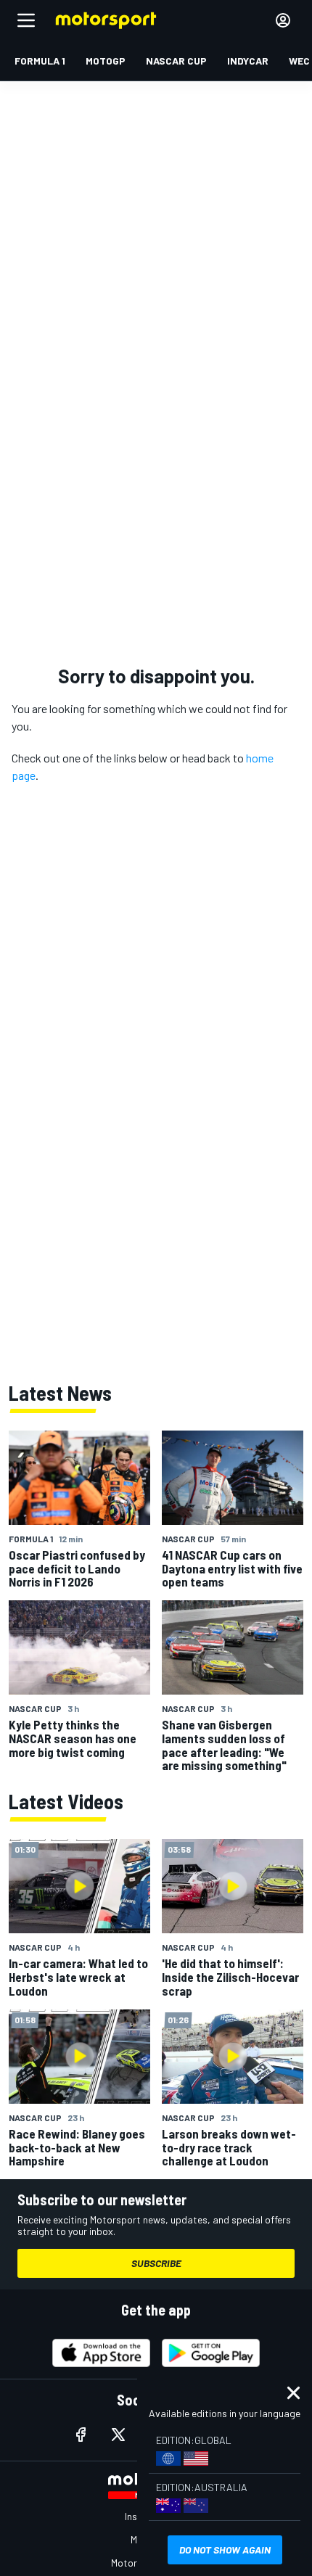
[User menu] (283, 20)
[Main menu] (26, 20)
